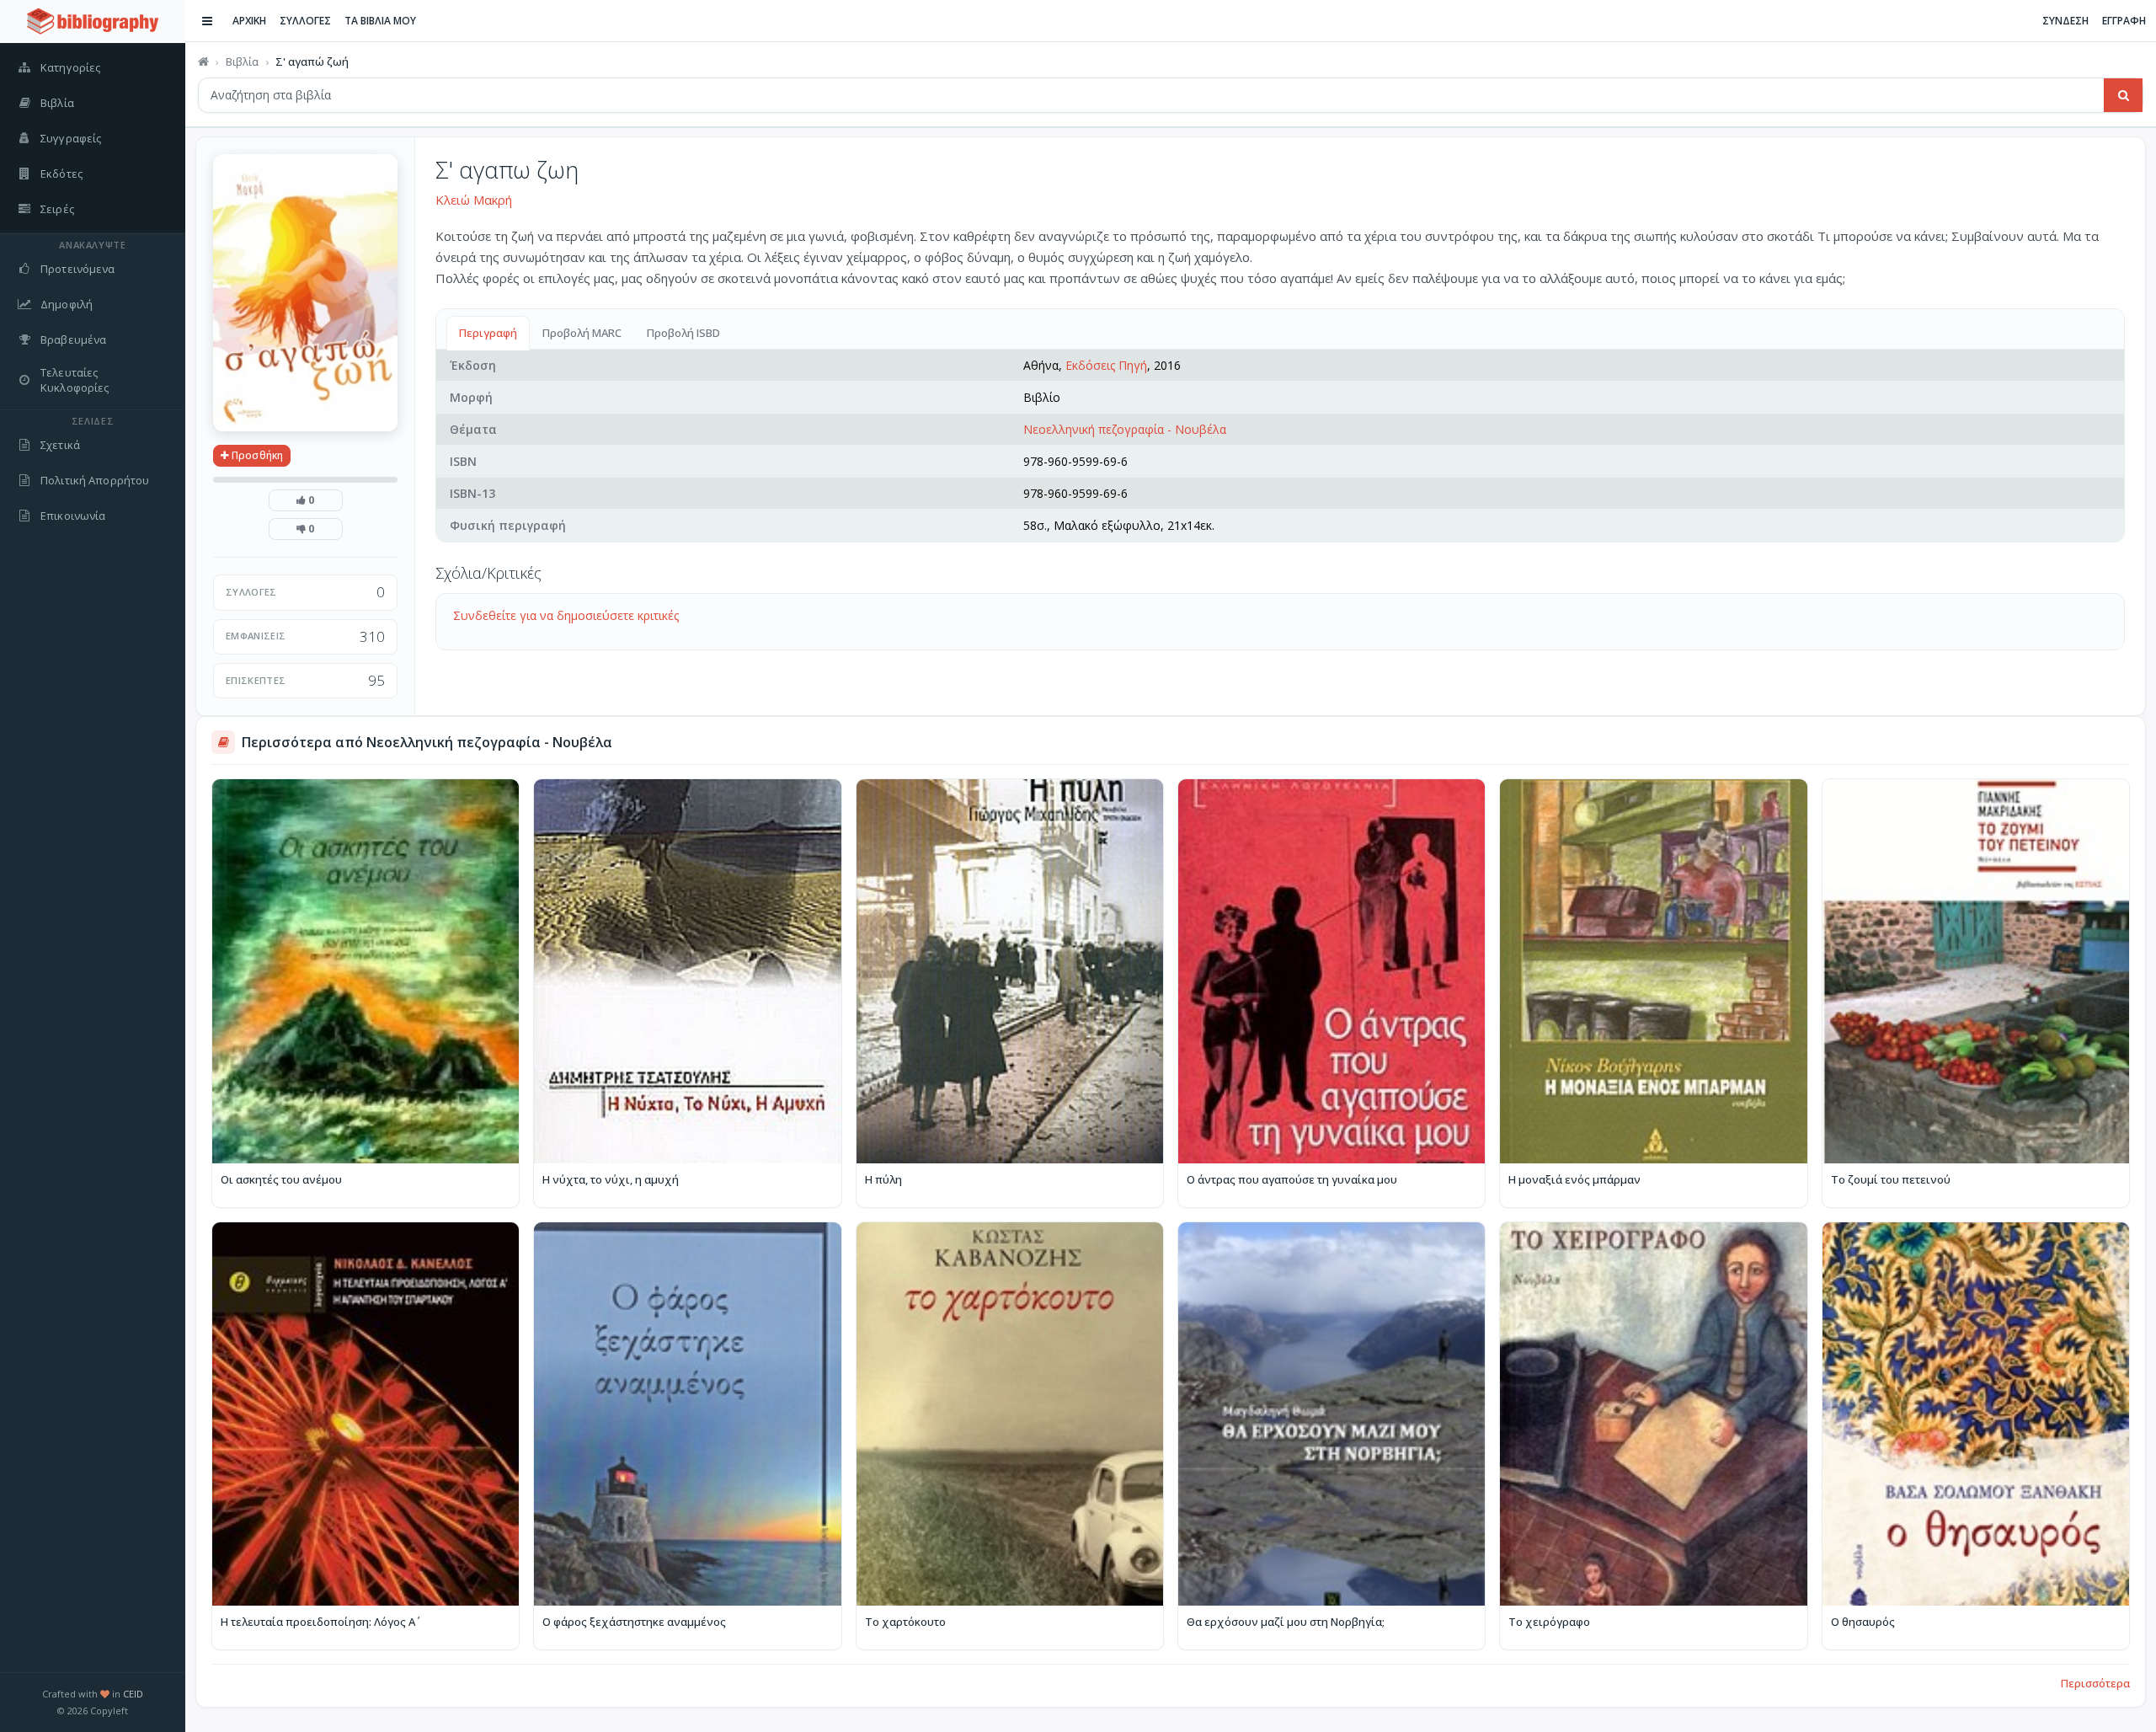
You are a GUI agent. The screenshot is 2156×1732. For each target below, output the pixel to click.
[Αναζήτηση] (2123, 95)
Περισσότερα (2095, 1683)
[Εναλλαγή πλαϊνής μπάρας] (207, 21)
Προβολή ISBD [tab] (683, 333)
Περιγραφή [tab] (488, 333)
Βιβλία (242, 61)
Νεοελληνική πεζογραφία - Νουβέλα (1125, 429)
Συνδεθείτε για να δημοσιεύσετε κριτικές (566, 615)
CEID (133, 1694)
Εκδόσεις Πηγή (1106, 365)
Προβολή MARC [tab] (582, 333)
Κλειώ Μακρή (474, 200)
